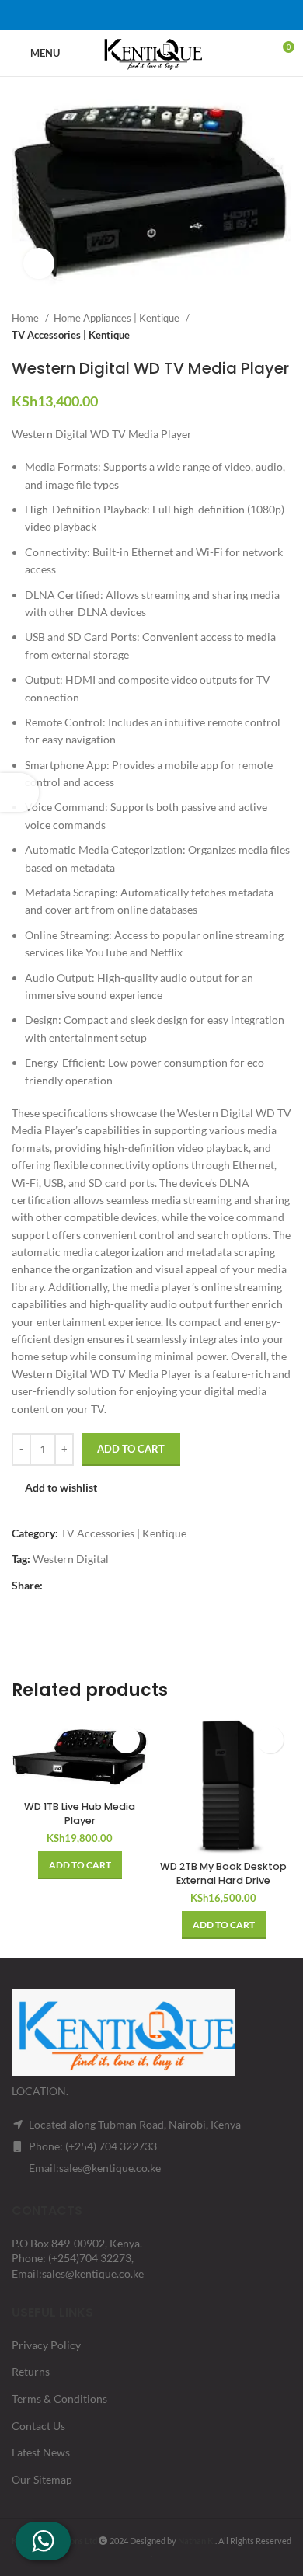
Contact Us (38, 2426)
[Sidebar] (19, 792)
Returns (31, 2371)
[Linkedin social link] (172, 15)
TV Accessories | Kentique (71, 335)
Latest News (41, 2452)
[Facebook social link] (111, 15)
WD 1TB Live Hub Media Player (80, 1814)
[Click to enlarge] (39, 263)
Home (26, 318)
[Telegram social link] (192, 15)
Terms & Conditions (59, 2398)
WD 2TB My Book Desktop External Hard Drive (223, 1873)
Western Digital (71, 1559)
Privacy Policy (46, 2345)
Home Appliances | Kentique (118, 318)
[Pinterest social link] (151, 15)
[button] (80, 1865)
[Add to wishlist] (126, 1740)
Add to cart (131, 1449)
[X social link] (131, 15)
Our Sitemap (42, 2479)
